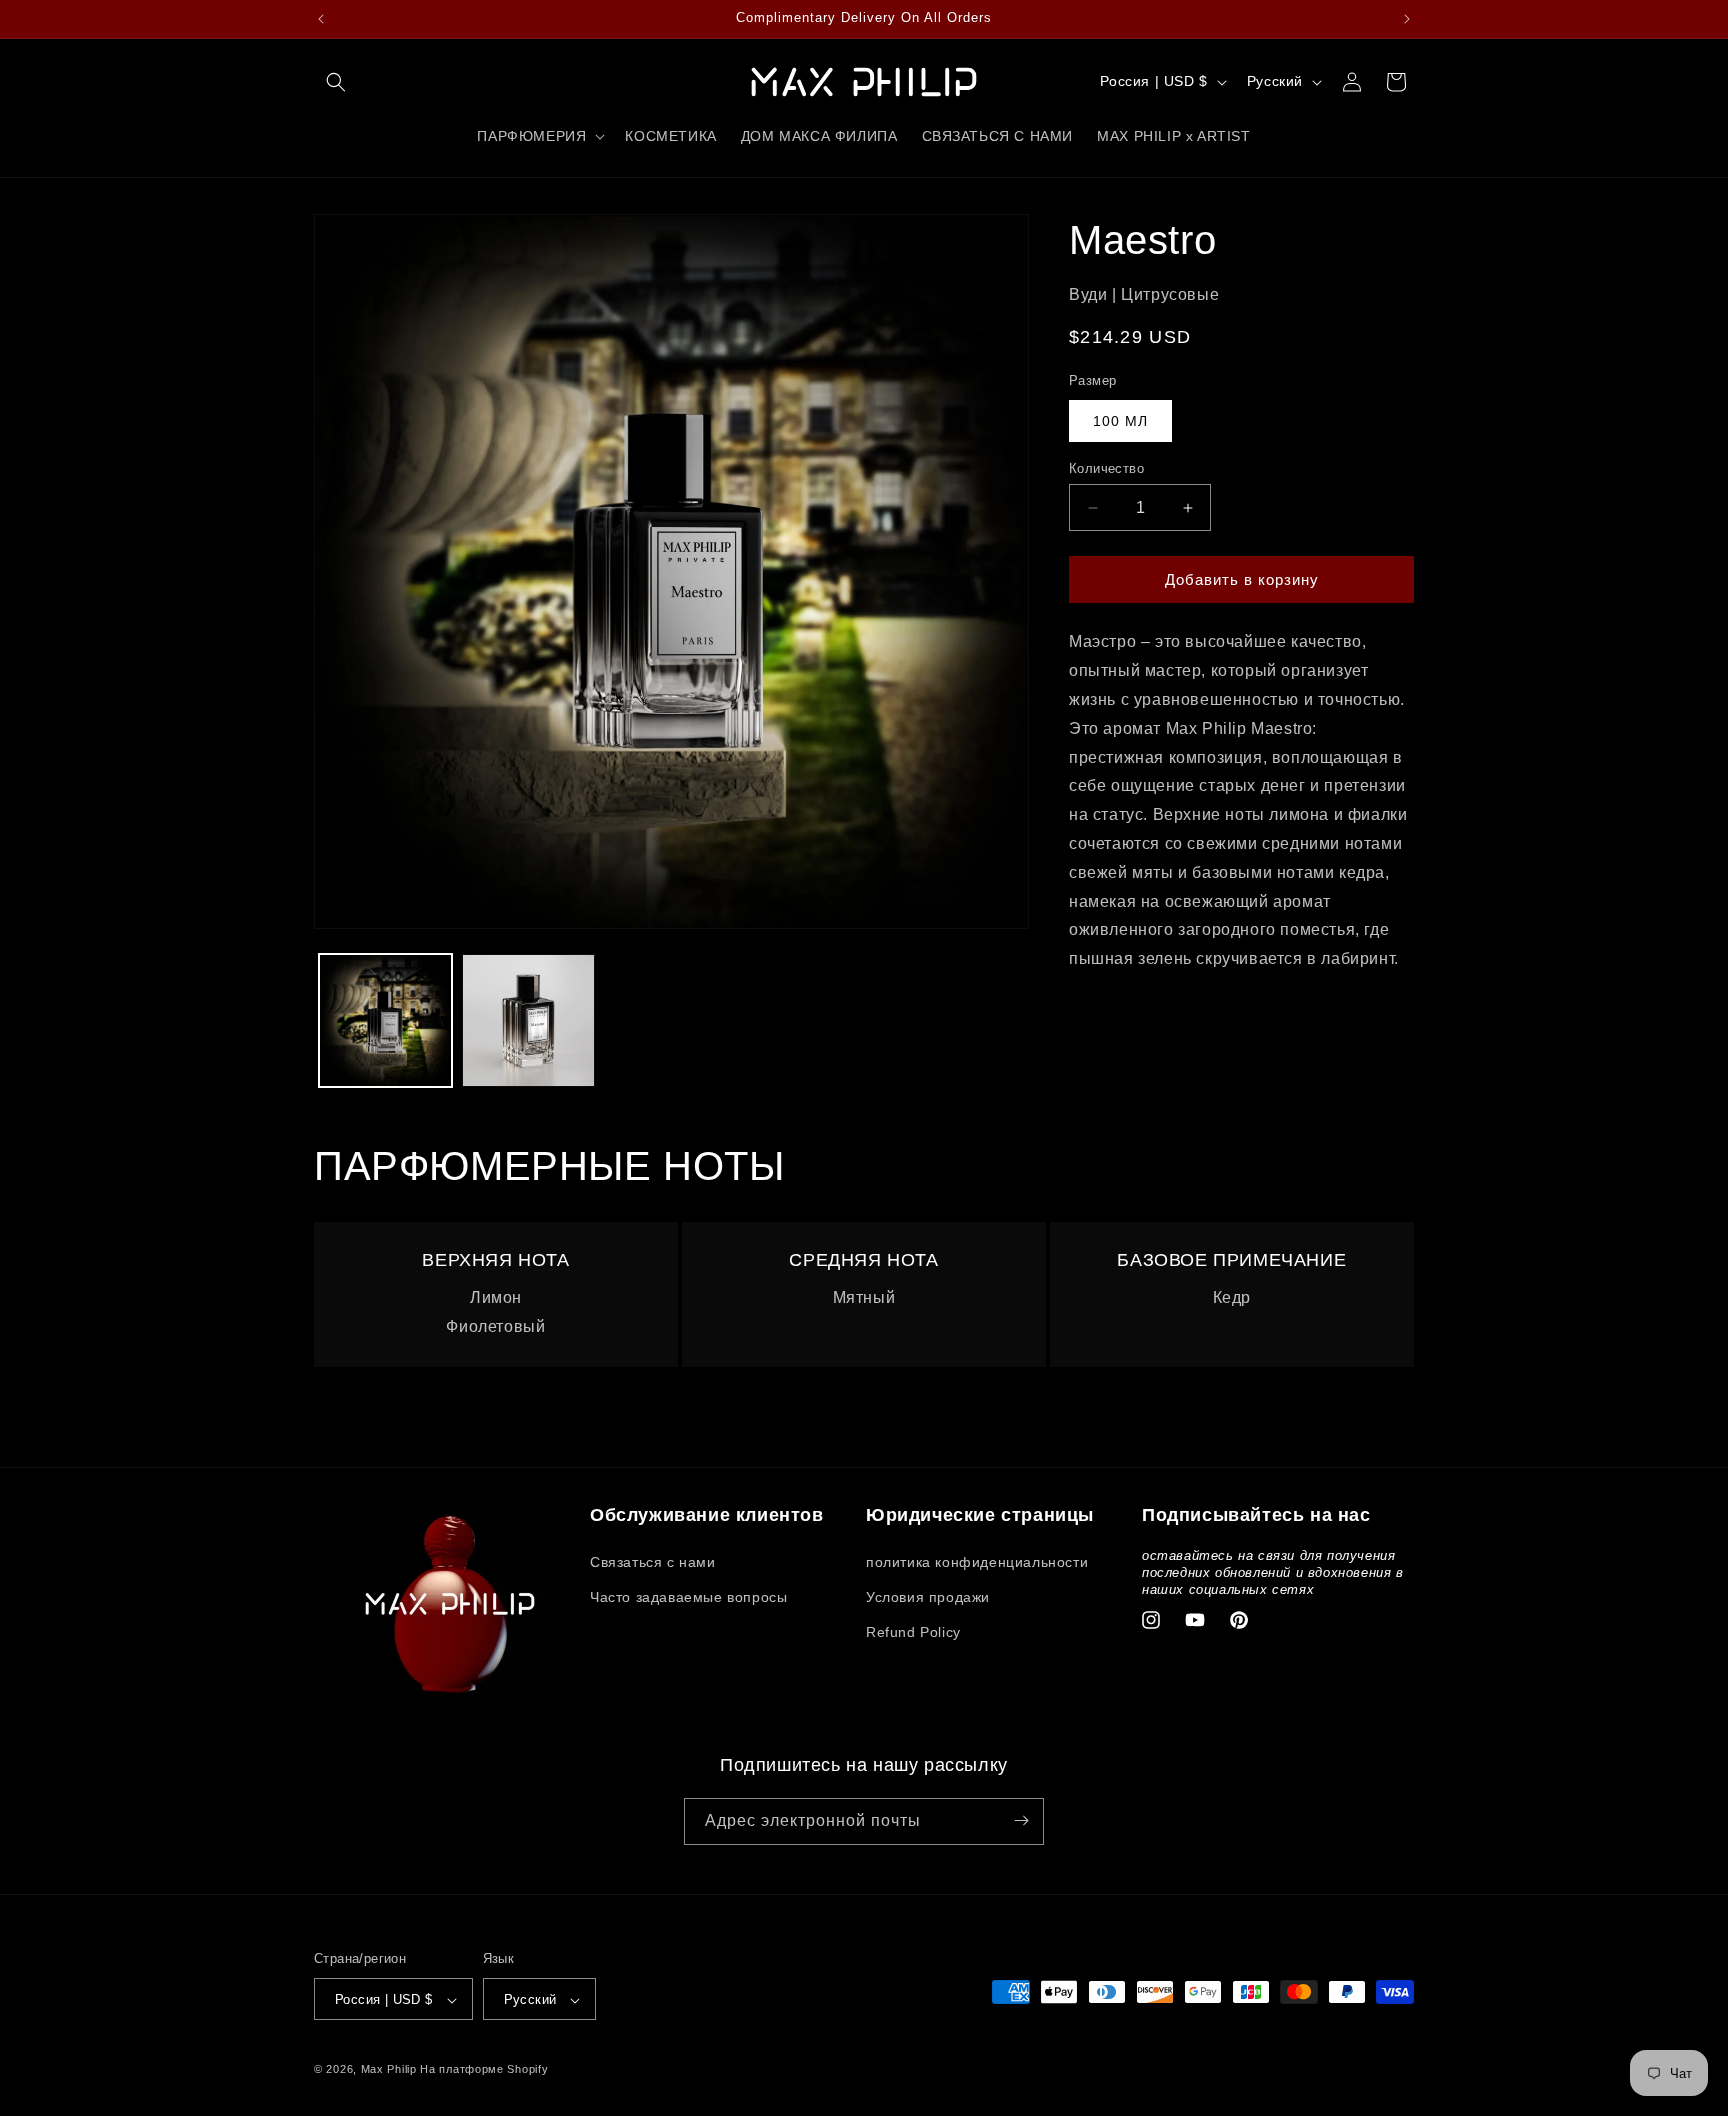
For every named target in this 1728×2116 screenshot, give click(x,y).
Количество (1106, 468)
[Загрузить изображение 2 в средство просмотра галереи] (528, 1020)
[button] (336, 82)
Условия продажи (928, 1596)
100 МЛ (1120, 421)
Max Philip (389, 2070)
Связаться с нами (653, 1561)
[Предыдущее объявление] (321, 19)
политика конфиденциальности (977, 1561)
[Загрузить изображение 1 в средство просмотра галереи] (385, 1020)
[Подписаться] (1021, 1820)
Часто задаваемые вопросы (688, 1596)
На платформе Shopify (484, 2070)
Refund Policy (913, 1631)
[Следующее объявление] (1407, 19)
